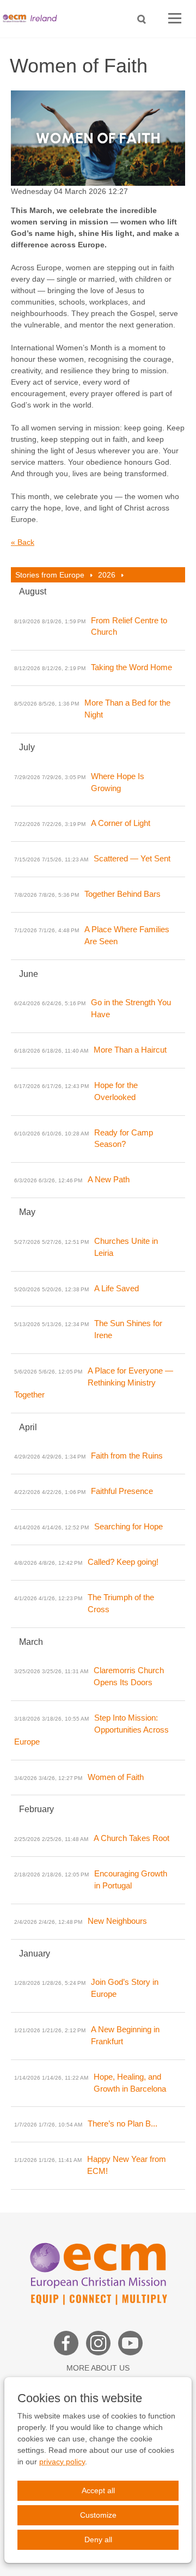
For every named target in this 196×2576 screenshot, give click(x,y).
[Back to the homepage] (33, 19)
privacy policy (62, 2462)
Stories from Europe (50, 575)
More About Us (98, 2368)
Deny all (98, 2539)
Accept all (98, 2490)
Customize (98, 2515)
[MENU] (175, 19)
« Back (23, 542)
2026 (107, 575)
